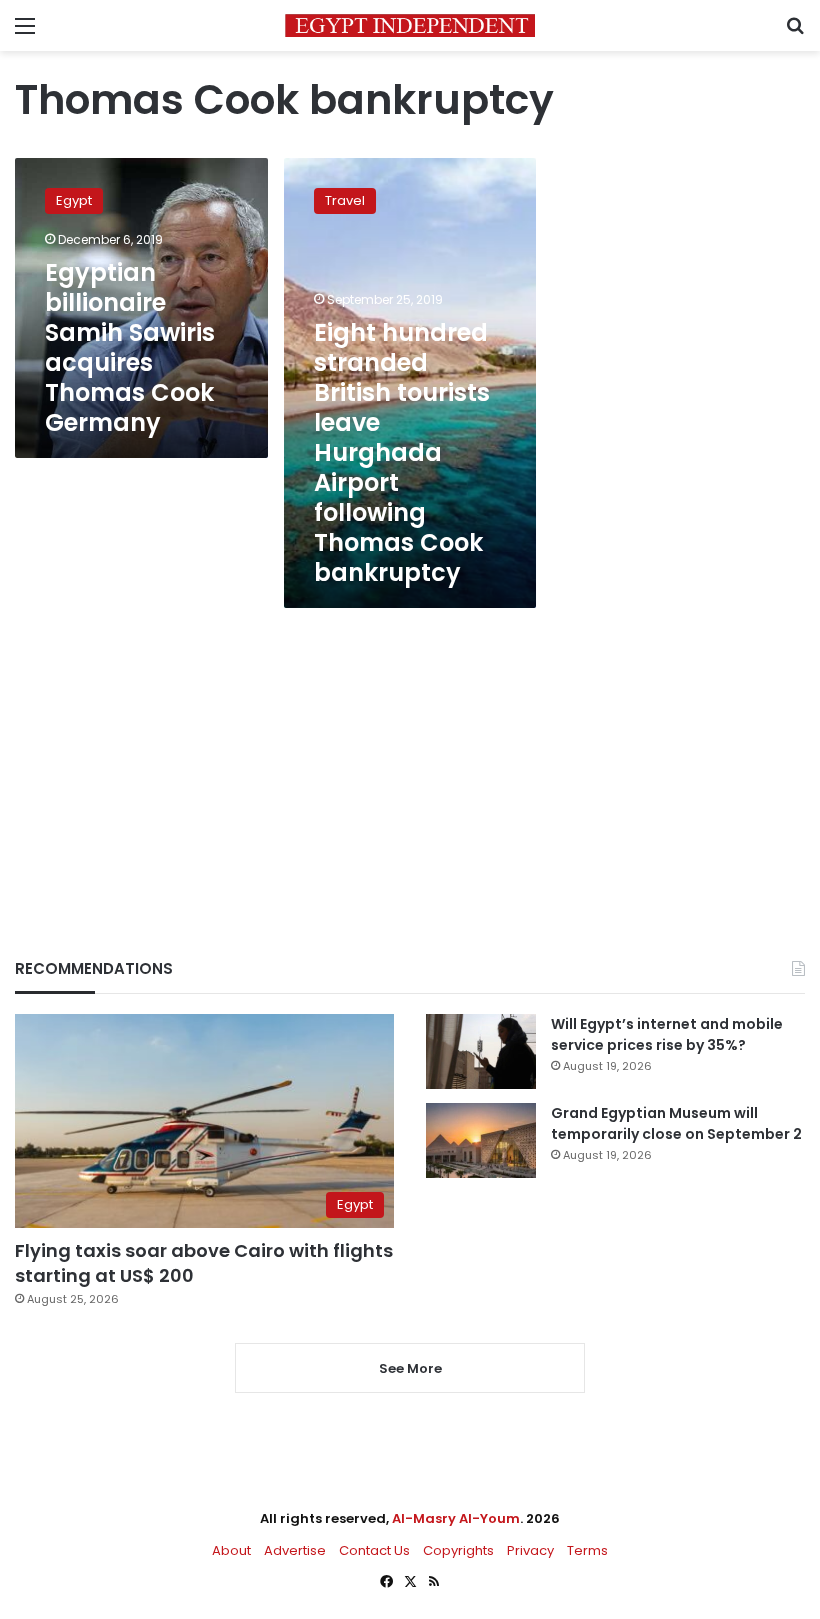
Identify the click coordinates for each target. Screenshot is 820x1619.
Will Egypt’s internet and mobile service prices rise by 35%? (667, 1034)
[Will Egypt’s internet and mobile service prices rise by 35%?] (481, 1051)
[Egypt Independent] (410, 25)
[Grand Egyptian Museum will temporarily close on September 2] (481, 1140)
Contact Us (374, 1550)
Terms (587, 1550)
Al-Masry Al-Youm (456, 1518)
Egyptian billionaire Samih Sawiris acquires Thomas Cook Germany (130, 347)
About (231, 1550)
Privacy (530, 1550)
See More (410, 1368)
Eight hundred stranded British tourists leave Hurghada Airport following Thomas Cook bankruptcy (402, 452)
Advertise (295, 1550)
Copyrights (458, 1550)
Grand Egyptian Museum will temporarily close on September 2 (676, 1123)
